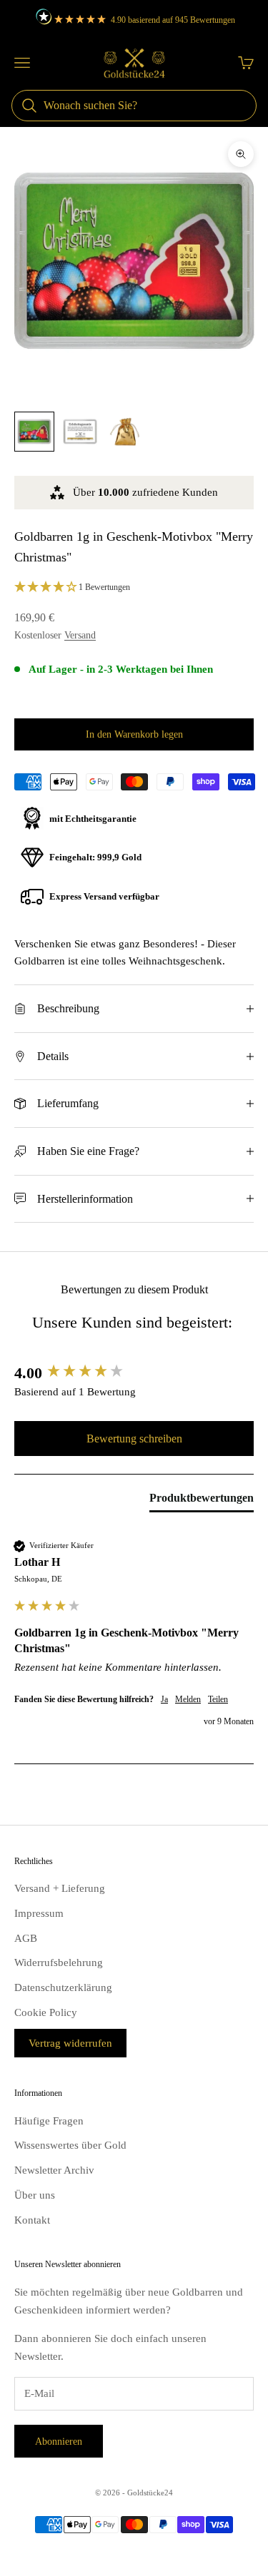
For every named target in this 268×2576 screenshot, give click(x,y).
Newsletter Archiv (54, 2170)
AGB (26, 1938)
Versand (80, 635)
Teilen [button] (218, 1699)
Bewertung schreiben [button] (134, 1439)
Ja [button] (164, 1699)
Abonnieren (59, 2442)
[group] (134, 1374)
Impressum (39, 1913)
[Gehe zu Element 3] (126, 432)
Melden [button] (188, 1699)
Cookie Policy (46, 2012)
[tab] (202, 1501)
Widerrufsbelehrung (59, 1962)
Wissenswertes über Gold (70, 2145)
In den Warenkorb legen (134, 734)
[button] (134, 588)
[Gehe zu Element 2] (80, 432)
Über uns (35, 2195)
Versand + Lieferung (60, 1888)
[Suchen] (29, 106)
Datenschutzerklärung (63, 1987)
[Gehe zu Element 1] (34, 432)
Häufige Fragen (49, 2121)
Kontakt (32, 2220)
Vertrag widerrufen (70, 2043)
